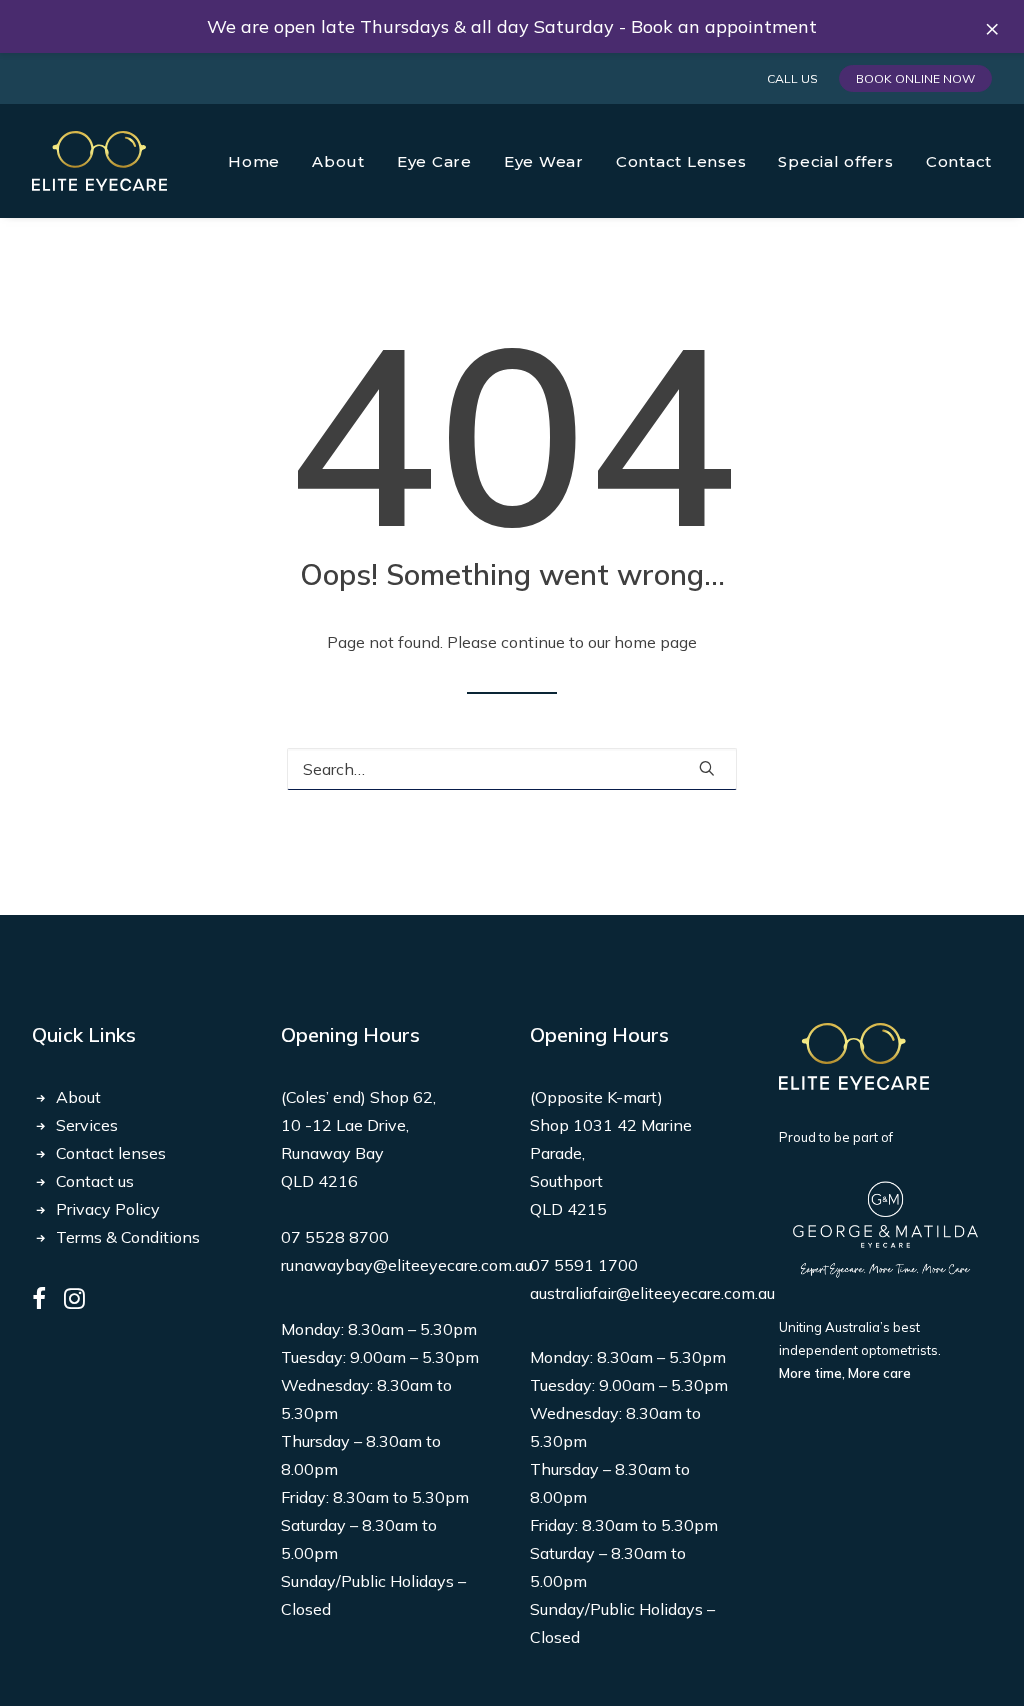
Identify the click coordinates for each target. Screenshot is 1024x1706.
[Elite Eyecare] (99, 161)
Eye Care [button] (434, 161)
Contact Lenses (681, 161)
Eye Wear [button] (544, 161)
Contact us (95, 1181)
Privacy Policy (108, 1209)
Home (254, 161)
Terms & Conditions (128, 1237)
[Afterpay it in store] (854, 1056)
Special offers (836, 161)
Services (87, 1125)
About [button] (338, 161)
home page (655, 642)
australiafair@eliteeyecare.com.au (652, 1293)
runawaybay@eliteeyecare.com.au (406, 1265)
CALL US (792, 78)
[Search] (512, 769)
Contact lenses (111, 1153)
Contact (959, 161)
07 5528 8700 (335, 1237)
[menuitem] (796, 78)
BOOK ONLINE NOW (915, 78)
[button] (707, 768)
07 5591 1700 (584, 1265)
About (78, 1097)
